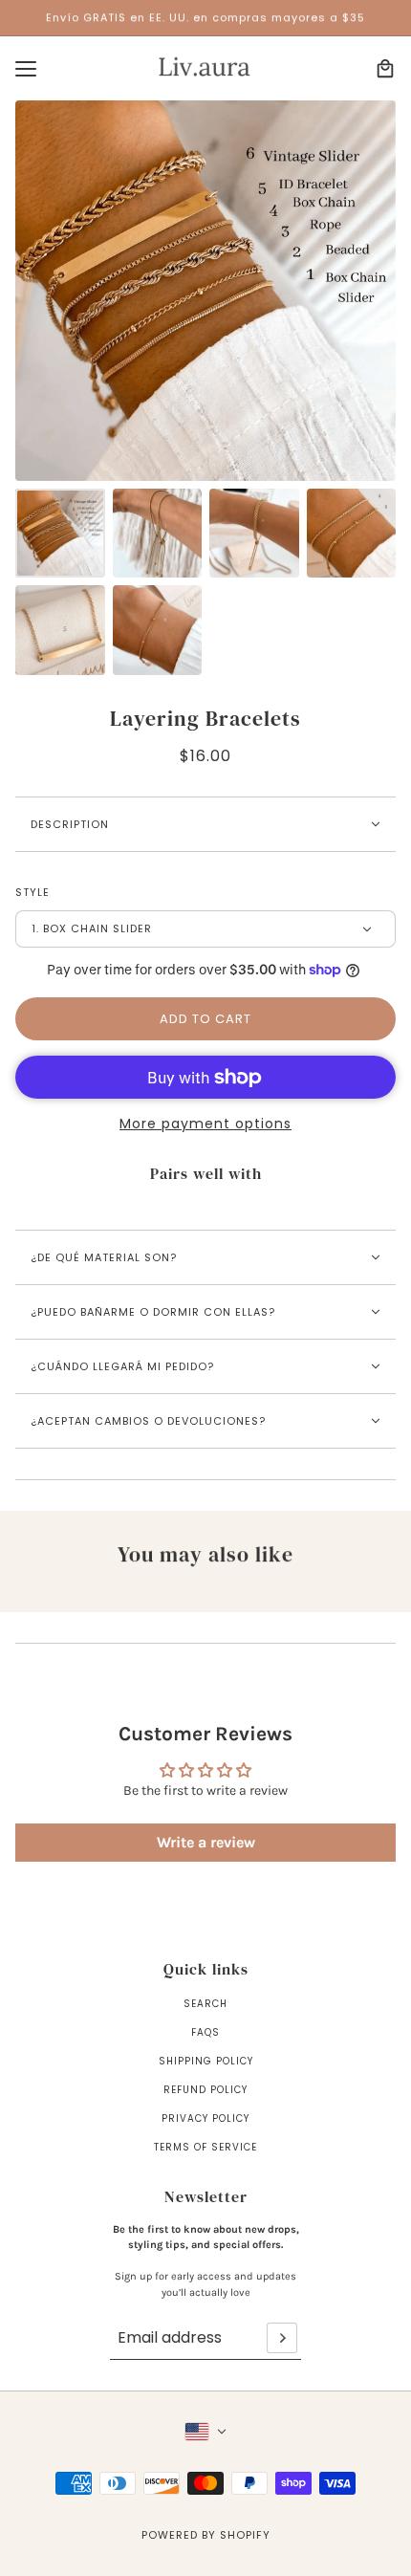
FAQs (205, 2032)
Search (205, 2004)
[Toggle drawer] (26, 69)
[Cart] (385, 69)
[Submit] (282, 2338)
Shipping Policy (206, 2061)
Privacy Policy (205, 2118)
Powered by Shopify (206, 2535)
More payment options (205, 1124)
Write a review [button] (206, 1842)
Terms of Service (205, 2147)
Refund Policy (205, 2090)
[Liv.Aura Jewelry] (206, 68)
